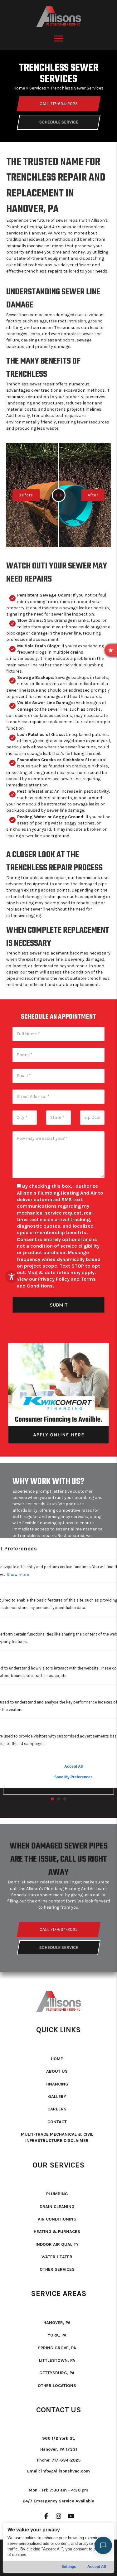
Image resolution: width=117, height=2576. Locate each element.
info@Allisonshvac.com (66, 2471)
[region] (58, 2548)
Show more (18, 1575)
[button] (111, 650)
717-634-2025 (66, 2460)
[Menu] (59, 39)
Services (38, 88)
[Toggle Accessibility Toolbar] (12, 1277)
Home (19, 88)
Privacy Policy (54, 1279)
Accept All (97, 2567)
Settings (69, 2567)
